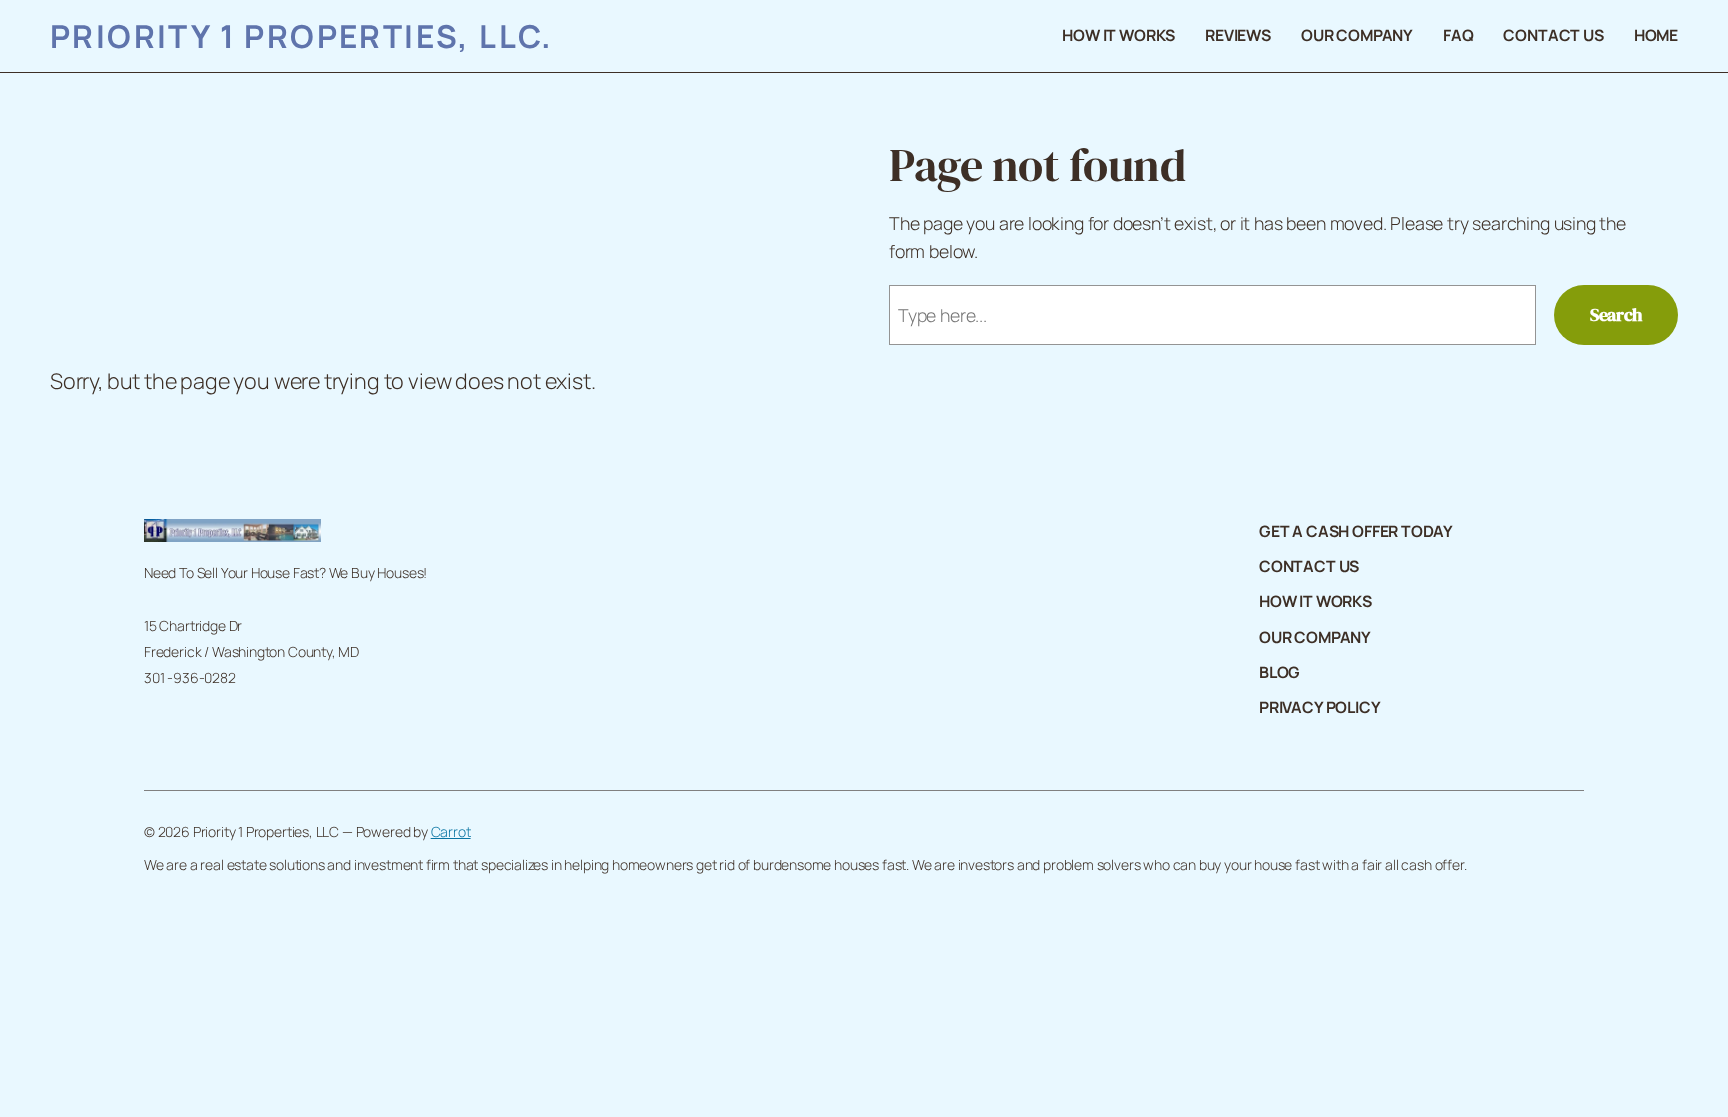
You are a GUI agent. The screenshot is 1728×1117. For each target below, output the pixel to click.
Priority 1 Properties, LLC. (302, 35)
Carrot (451, 831)
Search (1616, 315)
